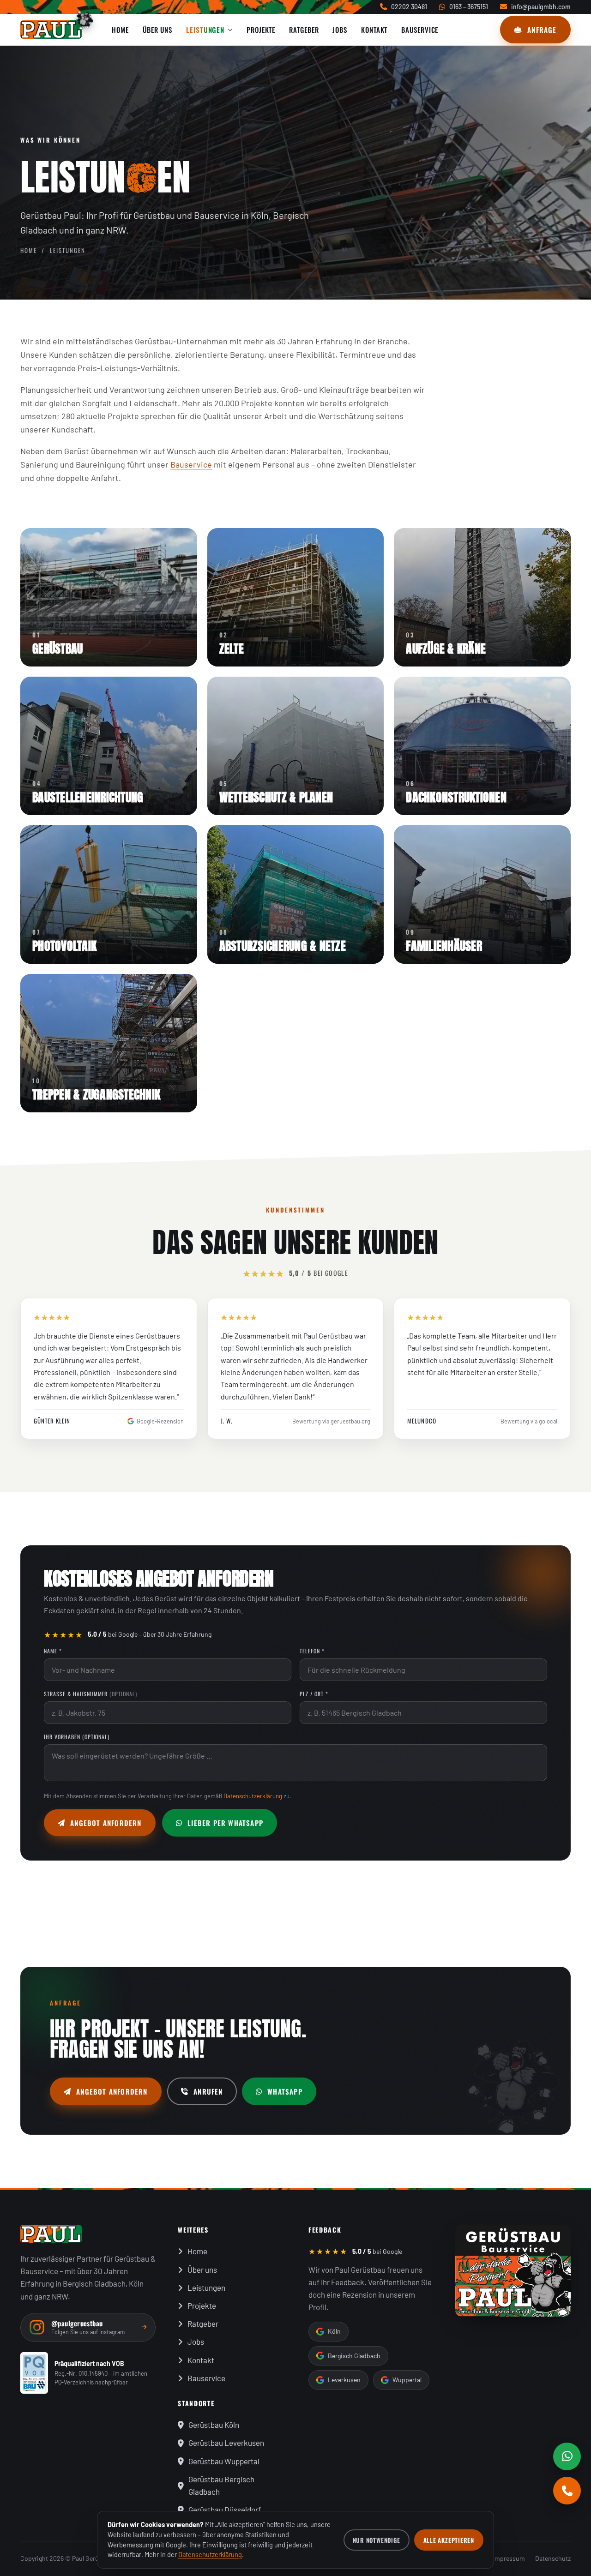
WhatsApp (285, 2091)
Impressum (509, 2558)
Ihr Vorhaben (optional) (77, 1737)
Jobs (196, 2342)
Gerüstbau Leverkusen (226, 2443)
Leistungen (206, 2288)
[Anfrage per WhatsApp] (567, 2456)
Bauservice (191, 464)
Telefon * (312, 1651)
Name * (53, 1651)
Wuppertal (407, 2380)
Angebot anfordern (106, 1823)
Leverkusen (344, 2380)
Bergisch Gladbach (354, 2356)
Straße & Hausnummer (90, 1694)
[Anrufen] (567, 2491)
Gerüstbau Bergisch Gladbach (221, 2485)
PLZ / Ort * (314, 1694)
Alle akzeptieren (449, 2540)
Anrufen (208, 2091)
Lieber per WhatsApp (225, 1823)
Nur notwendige (377, 2540)
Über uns (202, 2270)
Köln (334, 2331)
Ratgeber (203, 2324)
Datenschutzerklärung (253, 1796)
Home (29, 250)
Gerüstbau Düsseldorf (225, 2510)
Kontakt (201, 2360)
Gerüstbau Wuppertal (224, 2461)
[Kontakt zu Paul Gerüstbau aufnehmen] (513, 2271)
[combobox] (168, 1713)
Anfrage (542, 30)
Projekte (202, 2306)
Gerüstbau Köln (214, 2425)
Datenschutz (553, 2558)
